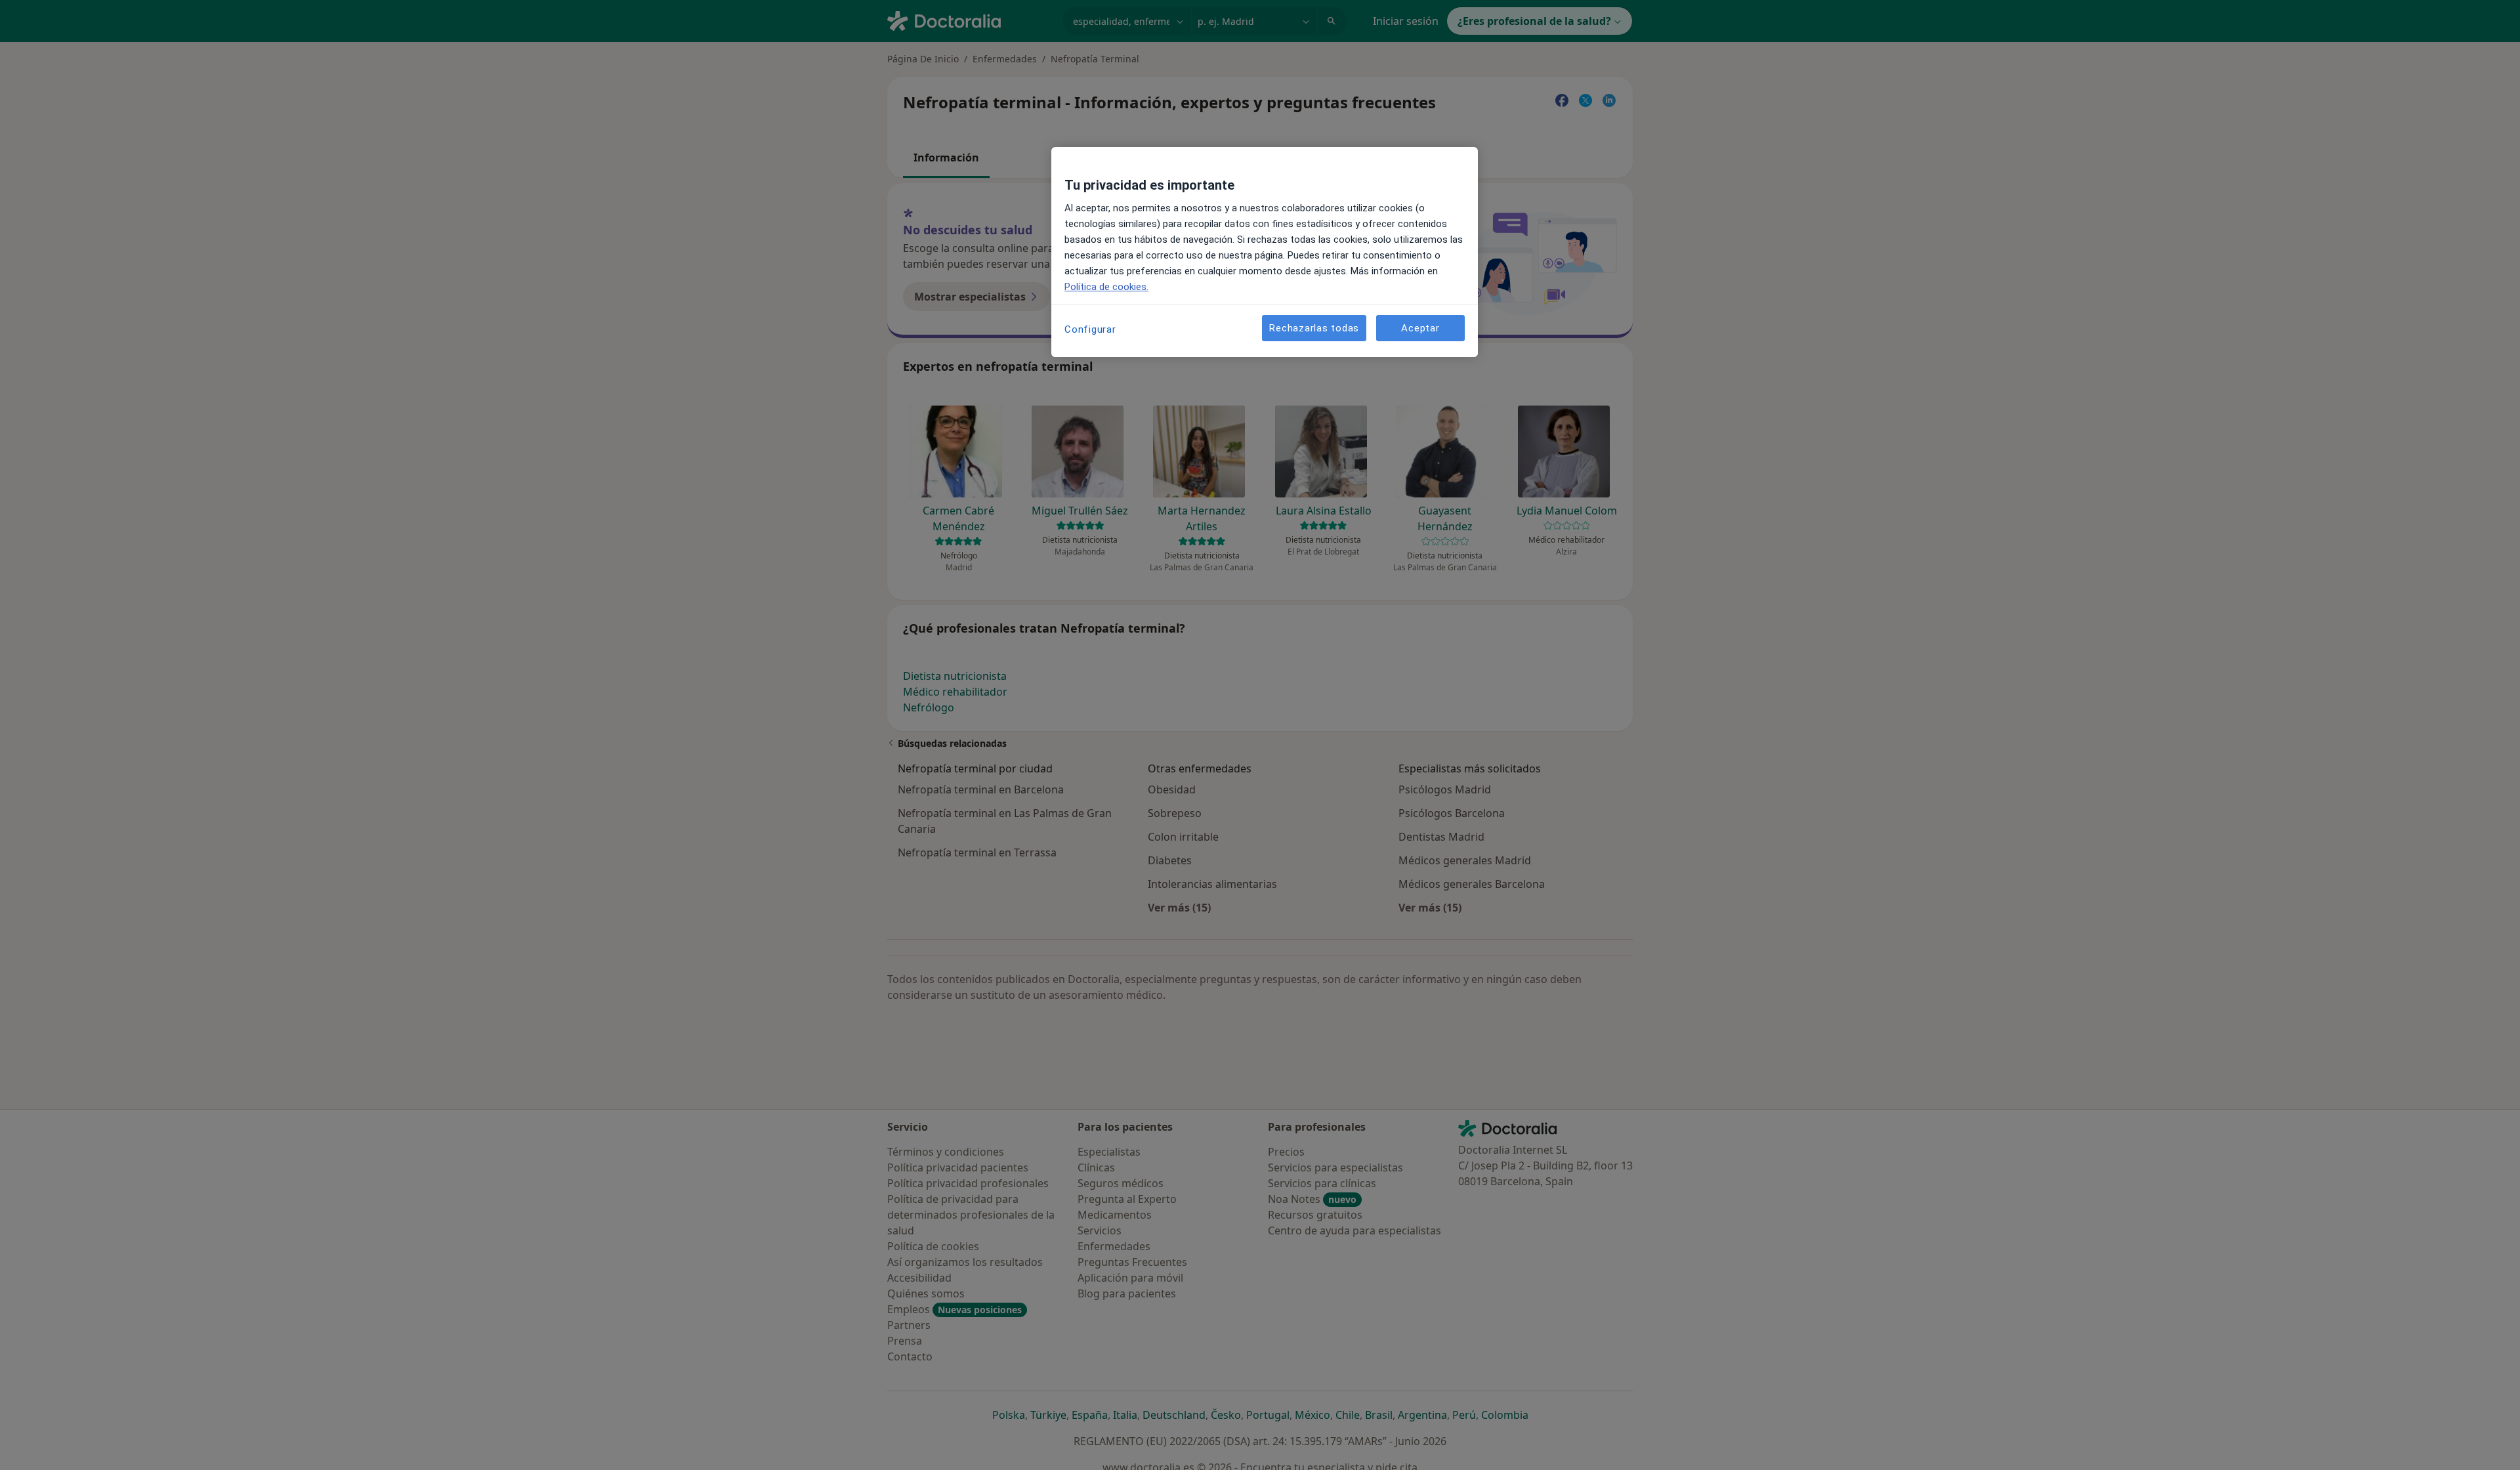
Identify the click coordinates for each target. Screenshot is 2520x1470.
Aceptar (1420, 328)
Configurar (1090, 329)
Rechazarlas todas (1314, 328)
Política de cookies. (1106, 287)
